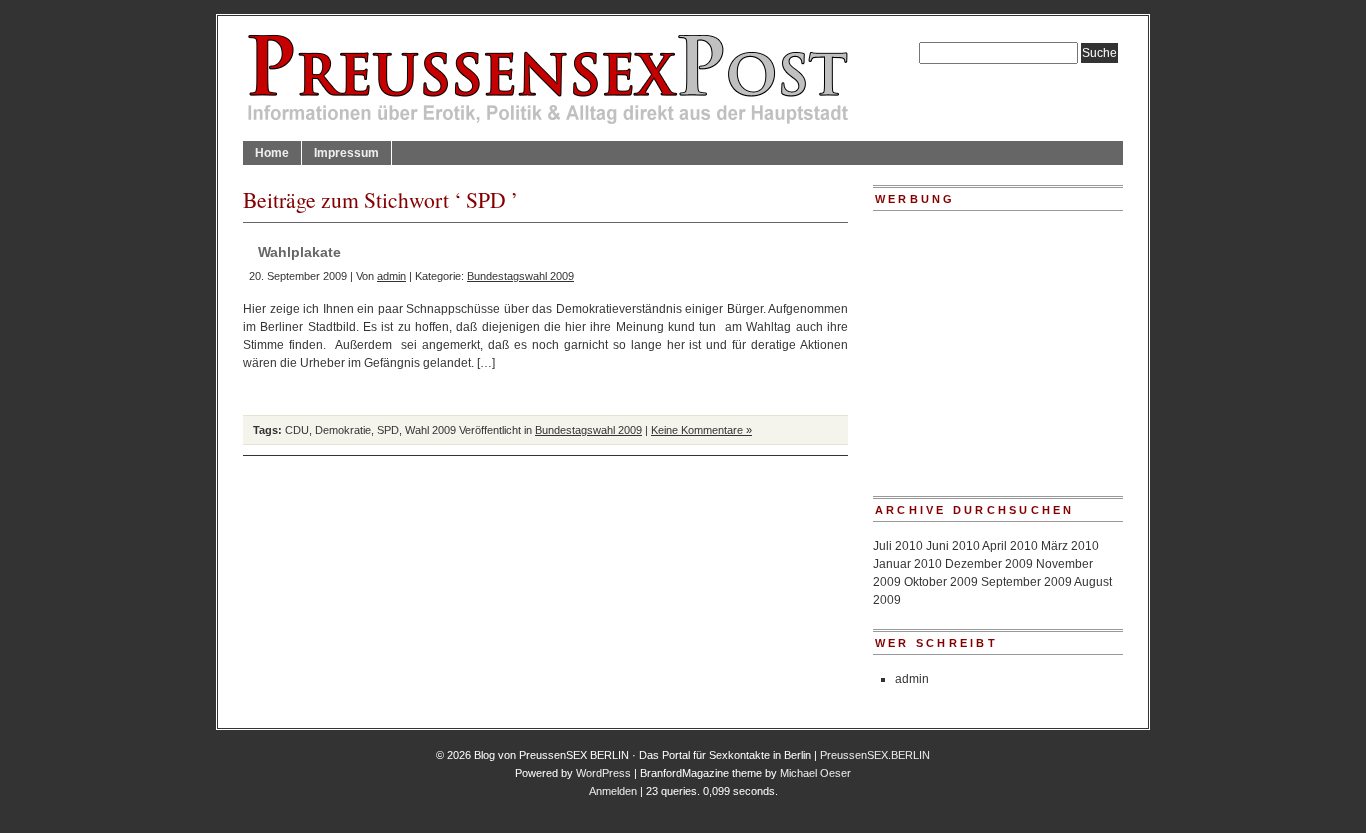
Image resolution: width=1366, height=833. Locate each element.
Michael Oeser (815, 773)
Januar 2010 (907, 564)
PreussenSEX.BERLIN (875, 755)
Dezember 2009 (989, 564)
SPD (388, 430)
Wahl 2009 (430, 430)
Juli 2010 (898, 546)
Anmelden (613, 791)
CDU (297, 430)
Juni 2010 (953, 546)
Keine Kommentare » (701, 430)
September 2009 (1026, 582)
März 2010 (1070, 546)
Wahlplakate (299, 252)
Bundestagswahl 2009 (520, 276)
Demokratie (343, 430)
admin (391, 276)
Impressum (346, 153)
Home (272, 153)
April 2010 (1010, 546)
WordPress (603, 773)
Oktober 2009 (941, 582)
